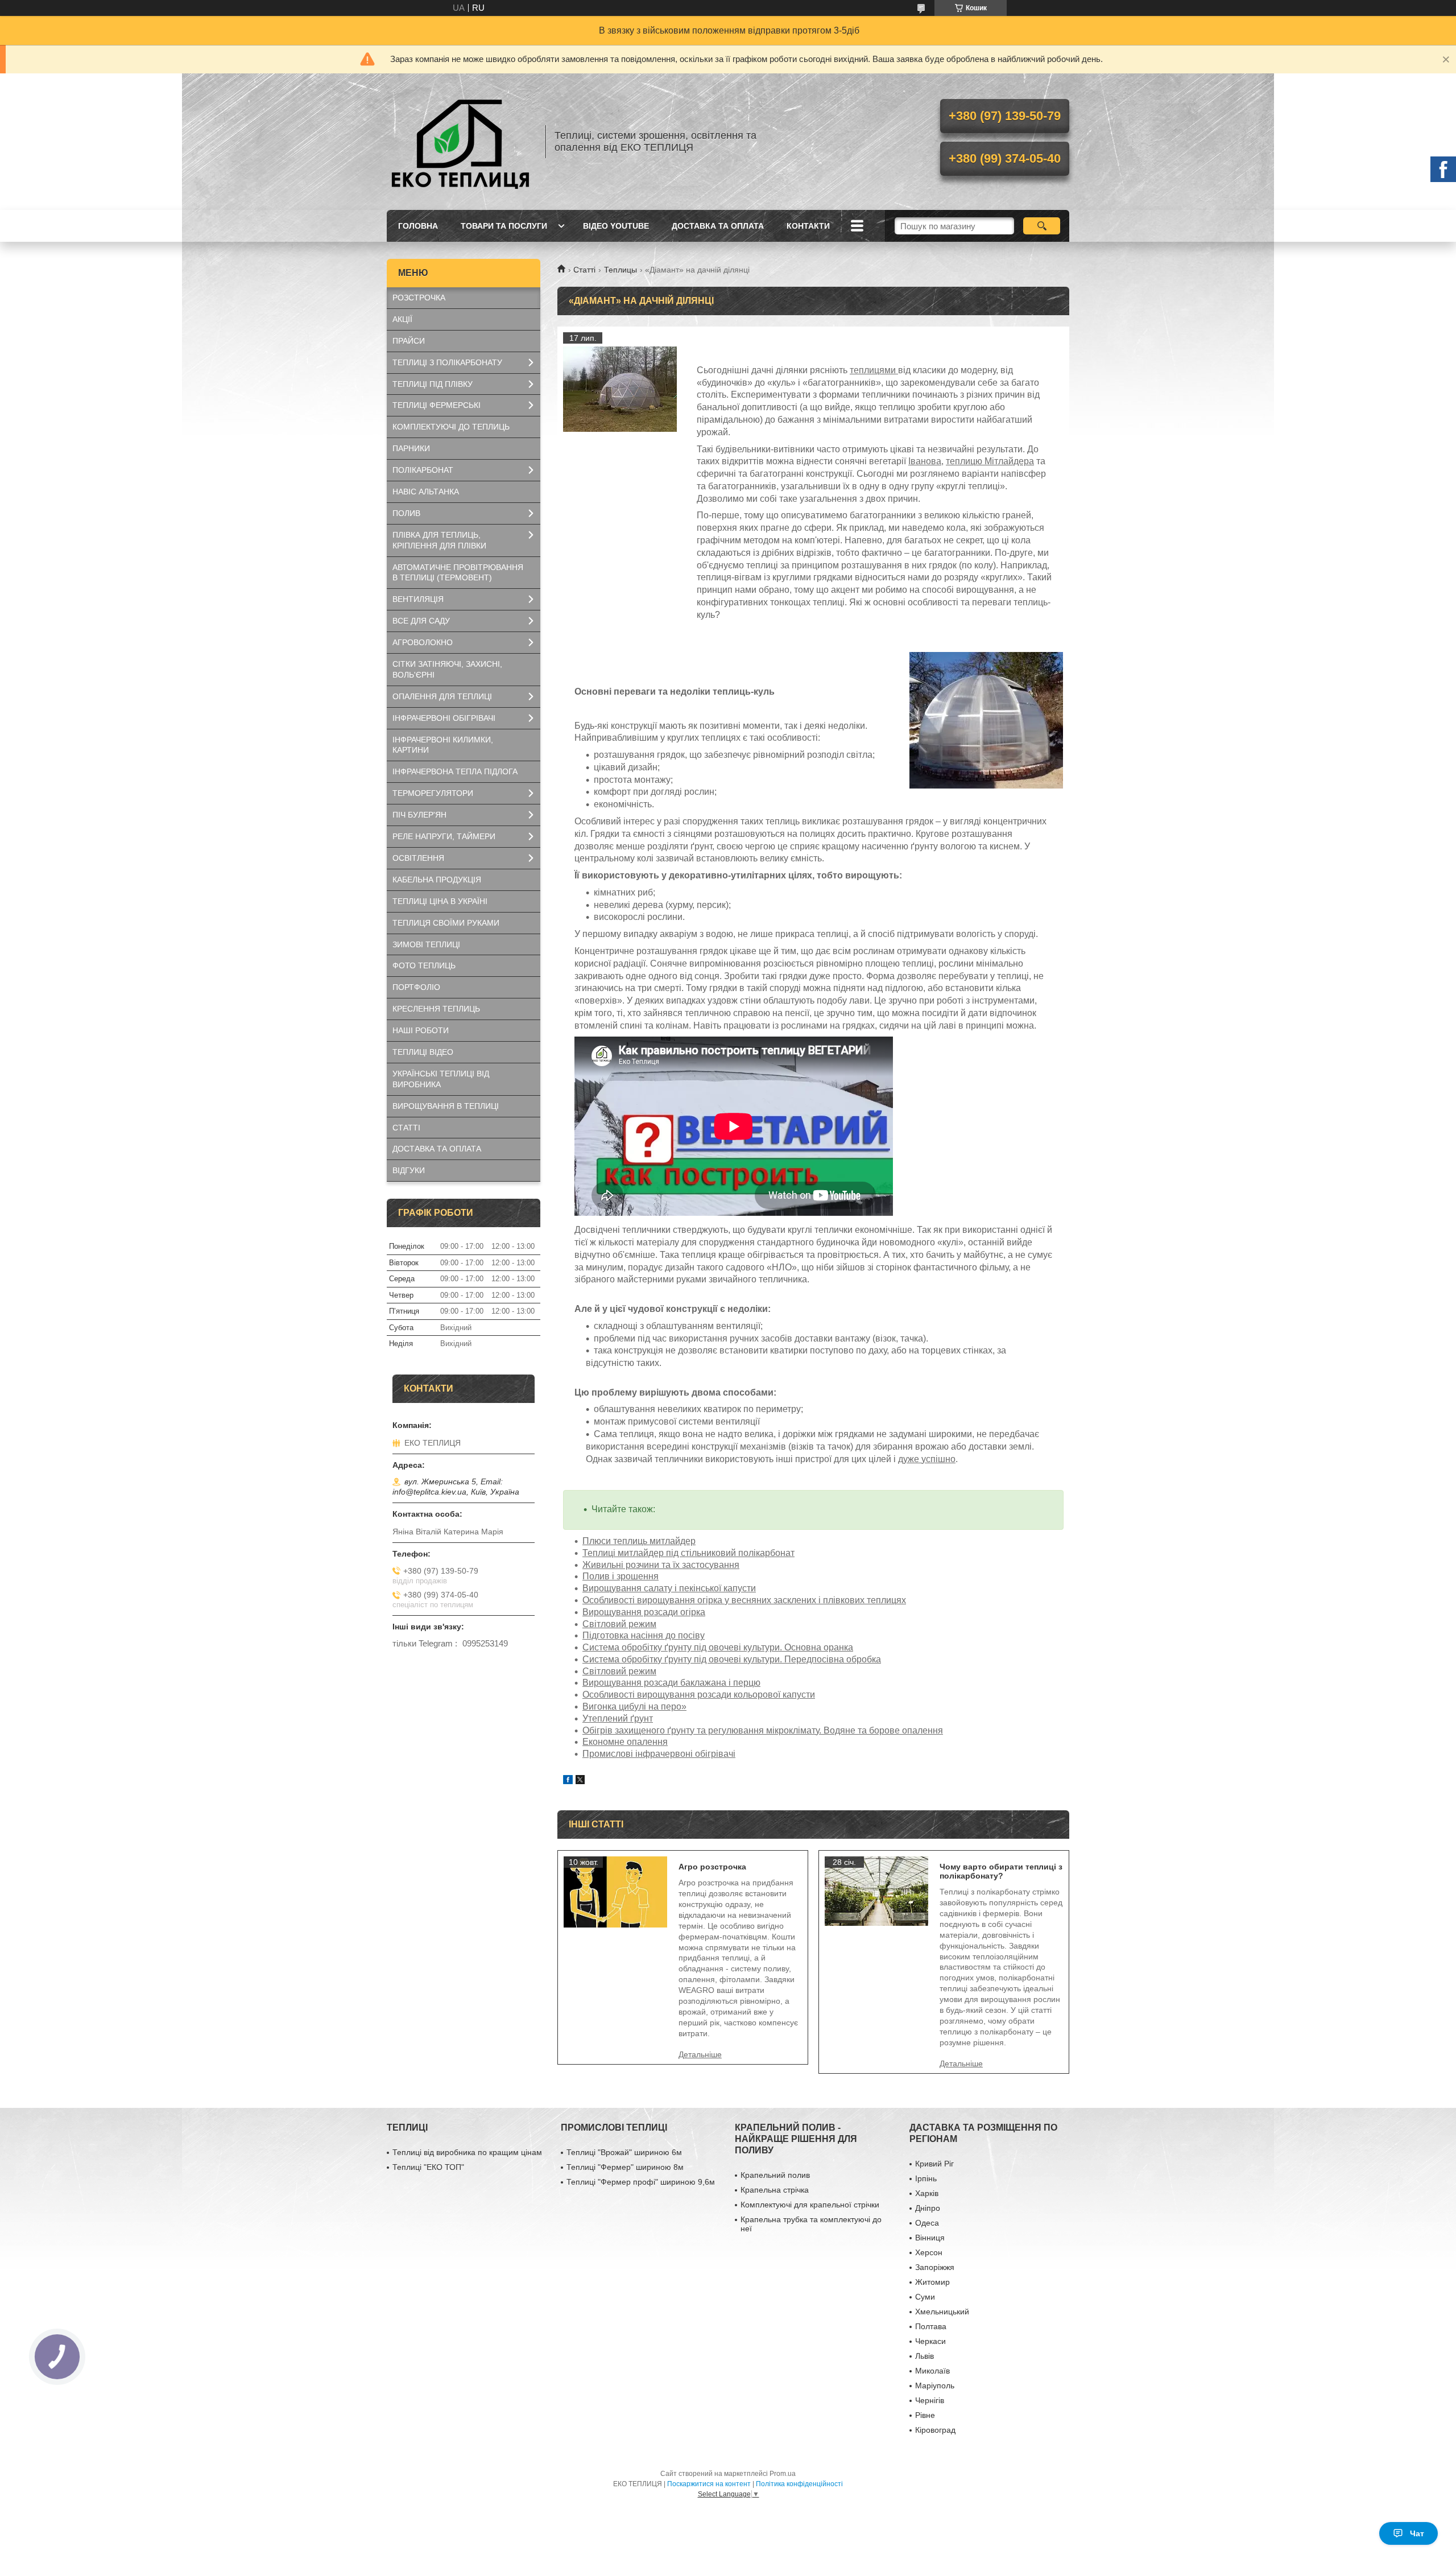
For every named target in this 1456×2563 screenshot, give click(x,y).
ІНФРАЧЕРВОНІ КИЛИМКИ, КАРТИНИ (443, 745)
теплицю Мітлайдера (990, 461)
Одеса (927, 2223)
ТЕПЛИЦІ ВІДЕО (423, 1052)
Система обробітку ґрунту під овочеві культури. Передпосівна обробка (732, 1659)
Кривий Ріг (934, 2164)
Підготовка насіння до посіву (644, 1635)
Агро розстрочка (712, 1867)
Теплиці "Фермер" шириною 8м (625, 2167)
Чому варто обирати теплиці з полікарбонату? (1001, 1871)
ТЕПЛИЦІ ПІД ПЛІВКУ (433, 384)
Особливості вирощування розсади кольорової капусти (699, 1695)
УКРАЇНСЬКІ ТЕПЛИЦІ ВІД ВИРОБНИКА (441, 1079)
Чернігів (930, 2400)
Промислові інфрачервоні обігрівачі (659, 1754)
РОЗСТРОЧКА (419, 298)
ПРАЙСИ (409, 341)
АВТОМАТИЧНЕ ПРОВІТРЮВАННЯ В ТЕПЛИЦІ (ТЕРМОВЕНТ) (458, 573)
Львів (925, 2356)
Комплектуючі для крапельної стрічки (810, 2205)
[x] (580, 1781)
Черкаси (930, 2341)
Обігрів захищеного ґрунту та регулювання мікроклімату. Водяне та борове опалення (763, 1730)
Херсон (929, 2252)
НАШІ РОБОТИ (421, 1030)
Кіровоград (935, 2430)
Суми (925, 2297)
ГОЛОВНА (418, 226)
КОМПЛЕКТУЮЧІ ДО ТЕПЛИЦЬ (451, 427)
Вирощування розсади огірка (644, 1612)
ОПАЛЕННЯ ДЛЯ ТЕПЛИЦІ (442, 696)
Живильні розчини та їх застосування (661, 1565)
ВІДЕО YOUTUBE (616, 226)
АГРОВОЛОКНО (423, 642)
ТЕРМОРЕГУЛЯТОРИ (433, 793)
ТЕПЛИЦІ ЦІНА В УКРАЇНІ (440, 901)
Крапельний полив (775, 2175)
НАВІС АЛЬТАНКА (426, 492)
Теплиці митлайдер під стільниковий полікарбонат (688, 1553)
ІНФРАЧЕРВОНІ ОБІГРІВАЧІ (444, 718)
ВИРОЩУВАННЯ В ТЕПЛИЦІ (446, 1106)
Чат (1417, 2533)
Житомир (932, 2282)
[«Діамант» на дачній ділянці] (620, 389)
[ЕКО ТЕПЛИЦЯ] (461, 142)
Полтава (931, 2326)
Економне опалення (625, 1742)
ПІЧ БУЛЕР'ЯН (419, 815)
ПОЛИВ (406, 513)
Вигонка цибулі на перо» (634, 1706)
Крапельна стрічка (775, 2190)
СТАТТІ (406, 1128)
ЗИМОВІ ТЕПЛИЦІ (426, 944)
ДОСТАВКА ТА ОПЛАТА (718, 226)
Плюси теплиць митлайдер (639, 1541)
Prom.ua (783, 2474)
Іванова (925, 461)
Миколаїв (932, 2371)
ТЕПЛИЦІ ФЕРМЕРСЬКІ (437, 405)
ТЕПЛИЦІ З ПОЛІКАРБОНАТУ (447, 362)
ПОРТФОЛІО (416, 987)
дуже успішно (927, 1459)
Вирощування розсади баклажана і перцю (671, 1683)
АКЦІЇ (402, 319)
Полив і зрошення (621, 1576)
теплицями (874, 370)
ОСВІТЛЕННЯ (418, 858)
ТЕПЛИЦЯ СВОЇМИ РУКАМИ (446, 923)
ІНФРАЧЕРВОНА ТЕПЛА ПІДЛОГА (455, 771)
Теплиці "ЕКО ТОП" (428, 2167)
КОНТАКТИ (808, 226)
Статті (584, 270)
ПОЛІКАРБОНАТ (423, 470)
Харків (927, 2193)
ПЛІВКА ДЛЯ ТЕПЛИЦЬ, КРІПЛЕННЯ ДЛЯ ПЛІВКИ (439, 540)
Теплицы (621, 270)
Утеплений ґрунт (618, 1718)
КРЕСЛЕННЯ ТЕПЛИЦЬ (436, 1009)
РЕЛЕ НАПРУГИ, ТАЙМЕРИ (444, 836)
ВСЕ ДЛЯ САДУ (421, 621)
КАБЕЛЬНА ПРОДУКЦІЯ (437, 880)
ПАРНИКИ (411, 448)
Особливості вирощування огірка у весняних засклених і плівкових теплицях (744, 1600)
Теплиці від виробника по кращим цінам (467, 2152)
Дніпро (928, 2208)
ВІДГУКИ (409, 1170)
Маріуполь (935, 2385)
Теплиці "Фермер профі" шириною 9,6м (641, 2182)
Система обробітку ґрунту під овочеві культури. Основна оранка (718, 1647)
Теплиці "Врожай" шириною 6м (624, 2152)
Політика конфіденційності (799, 2484)
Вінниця (930, 2238)
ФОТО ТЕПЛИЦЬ (424, 965)
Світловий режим (619, 1624)
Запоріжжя (935, 2267)
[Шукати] (1042, 226)
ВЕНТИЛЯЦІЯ (418, 599)
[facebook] (568, 1781)
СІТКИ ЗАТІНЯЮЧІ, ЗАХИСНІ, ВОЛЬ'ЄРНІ (447, 669)
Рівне (925, 2415)
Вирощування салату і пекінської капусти (669, 1588)
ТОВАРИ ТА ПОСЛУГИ (504, 226)
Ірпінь (926, 2178)
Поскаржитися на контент (709, 2484)
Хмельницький (942, 2312)
